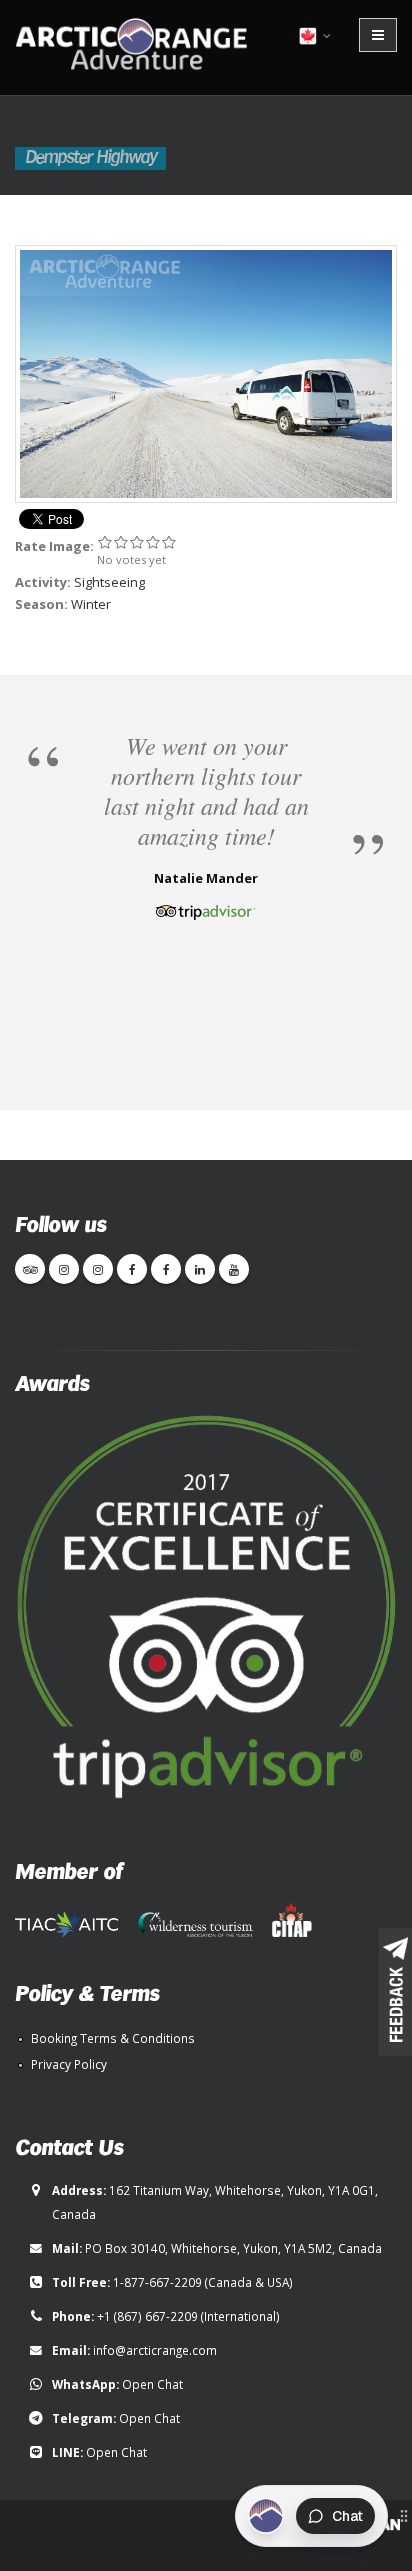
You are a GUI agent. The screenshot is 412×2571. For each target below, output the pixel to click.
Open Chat (152, 2384)
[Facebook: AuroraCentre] (166, 1269)
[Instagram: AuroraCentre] (98, 1269)
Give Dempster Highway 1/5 (105, 542)
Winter (91, 604)
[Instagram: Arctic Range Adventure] (64, 1269)
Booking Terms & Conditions (113, 2038)
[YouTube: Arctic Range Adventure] (234, 1269)
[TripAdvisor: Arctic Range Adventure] (30, 1269)
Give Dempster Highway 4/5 (153, 542)
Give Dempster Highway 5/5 (169, 542)
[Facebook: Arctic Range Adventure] (132, 1269)
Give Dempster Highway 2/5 (121, 542)
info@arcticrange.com (155, 2350)
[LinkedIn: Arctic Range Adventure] (200, 1269)
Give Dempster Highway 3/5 (137, 542)
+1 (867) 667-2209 (147, 2316)
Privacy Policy (69, 2064)
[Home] (137, 46)
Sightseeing (109, 582)
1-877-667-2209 (157, 2282)
